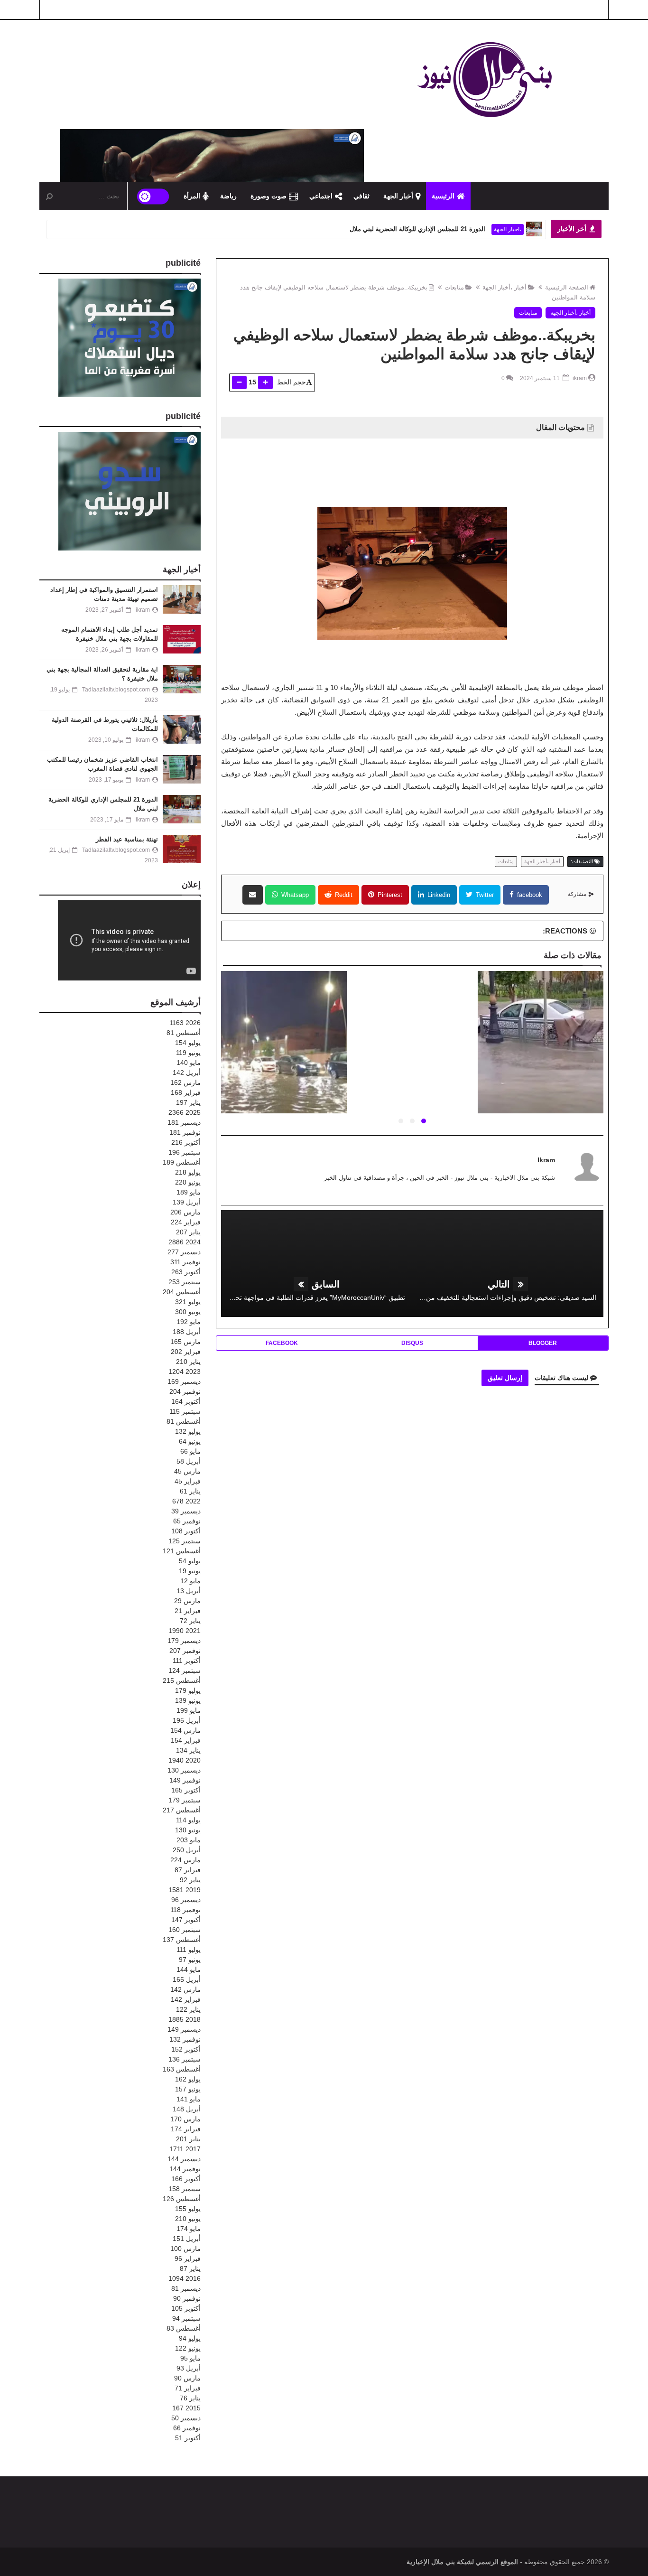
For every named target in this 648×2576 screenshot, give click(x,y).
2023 (185, 1372)
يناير (188, 1102)
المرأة (192, 196)
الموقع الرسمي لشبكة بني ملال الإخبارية (462, 2562)
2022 (186, 1501)
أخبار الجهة (398, 196)
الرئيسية (443, 196)
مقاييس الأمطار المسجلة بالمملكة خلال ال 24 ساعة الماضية (540, 1054)
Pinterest (389, 895)
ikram (546, 1160)
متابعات (454, 287)
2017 (185, 2149)
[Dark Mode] (153, 196)
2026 (185, 1023)
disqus (412, 1343)
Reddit (343, 895)
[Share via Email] (253, 895)
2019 (185, 1890)
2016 (185, 2278)
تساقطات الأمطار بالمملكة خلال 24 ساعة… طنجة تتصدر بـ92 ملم (283, 1054)
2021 (185, 1631)
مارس (185, 1083)
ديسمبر (184, 1122)
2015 (186, 2408)
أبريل (187, 1073)
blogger (543, 1343)
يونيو (188, 1053)
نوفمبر (185, 1132)
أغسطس (184, 1033)
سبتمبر (185, 1152)
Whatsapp (294, 895)
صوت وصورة (268, 196)
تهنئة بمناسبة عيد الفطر (456, 229)
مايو (189, 1063)
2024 (185, 1242)
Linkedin (438, 895)
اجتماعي (321, 196)
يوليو (188, 1043)
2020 (185, 1760)
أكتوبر (186, 1142)
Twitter (484, 895)
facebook (529, 895)
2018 (185, 2019)
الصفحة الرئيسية (567, 287)
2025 (185, 1112)
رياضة (228, 196)
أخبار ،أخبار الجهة (505, 287)
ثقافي (361, 196)
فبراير (186, 1092)
